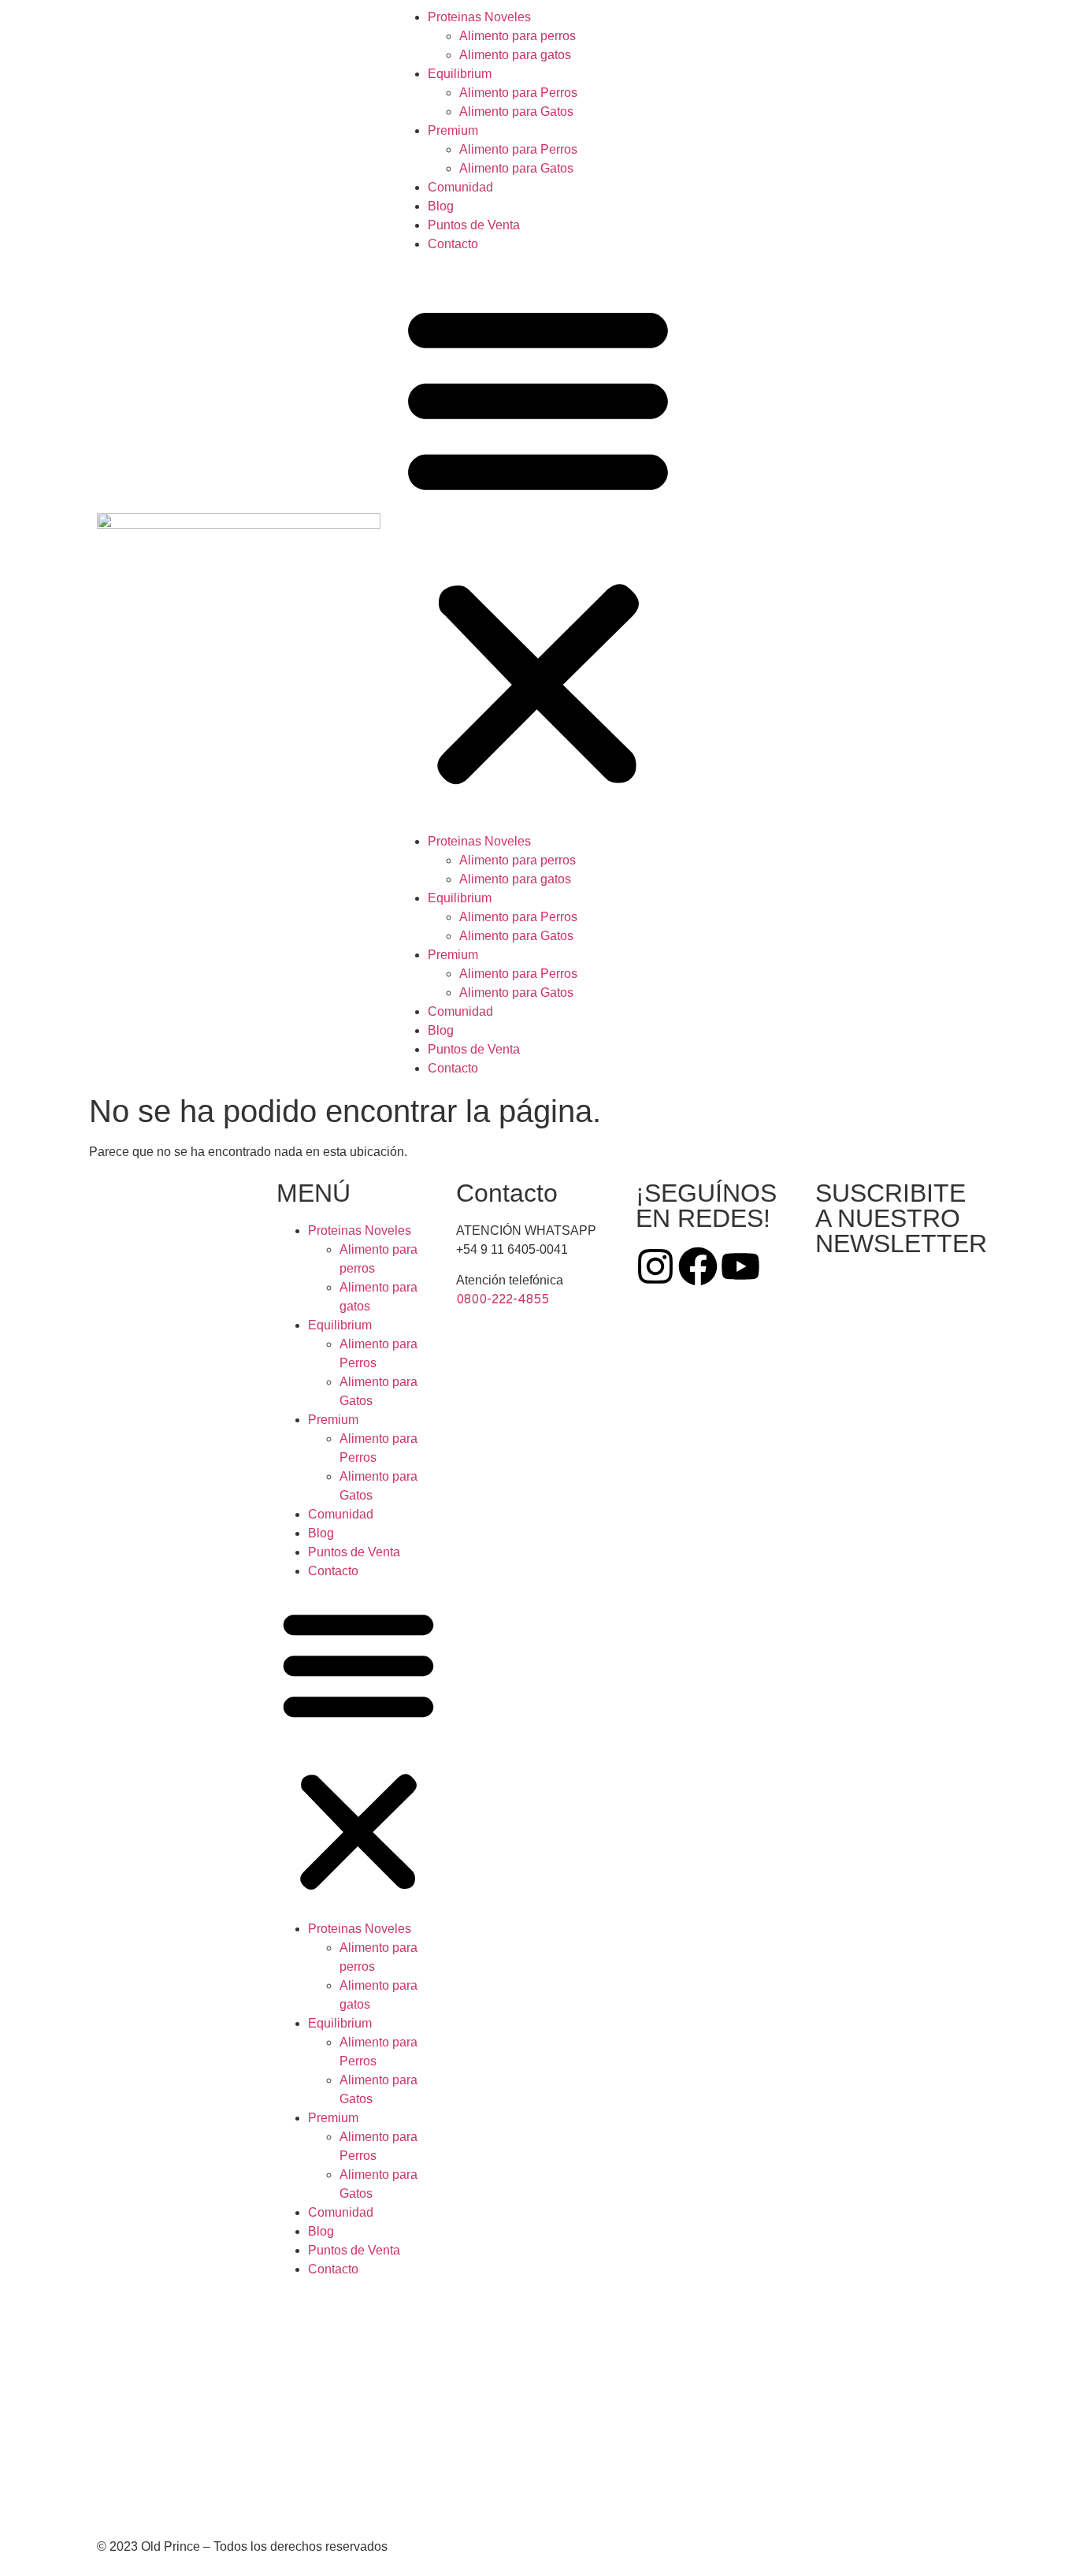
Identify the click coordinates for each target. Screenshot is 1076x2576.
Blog (441, 206)
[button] (538, 543)
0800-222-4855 (503, 1300)
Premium (453, 130)
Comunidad (460, 187)
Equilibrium (460, 74)
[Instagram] (655, 1266)
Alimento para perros (518, 36)
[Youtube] (740, 1266)
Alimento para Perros (518, 93)
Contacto (453, 244)
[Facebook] (698, 1266)
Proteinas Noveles (479, 17)
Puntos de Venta (474, 225)
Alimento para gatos (515, 55)
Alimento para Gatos (516, 112)
